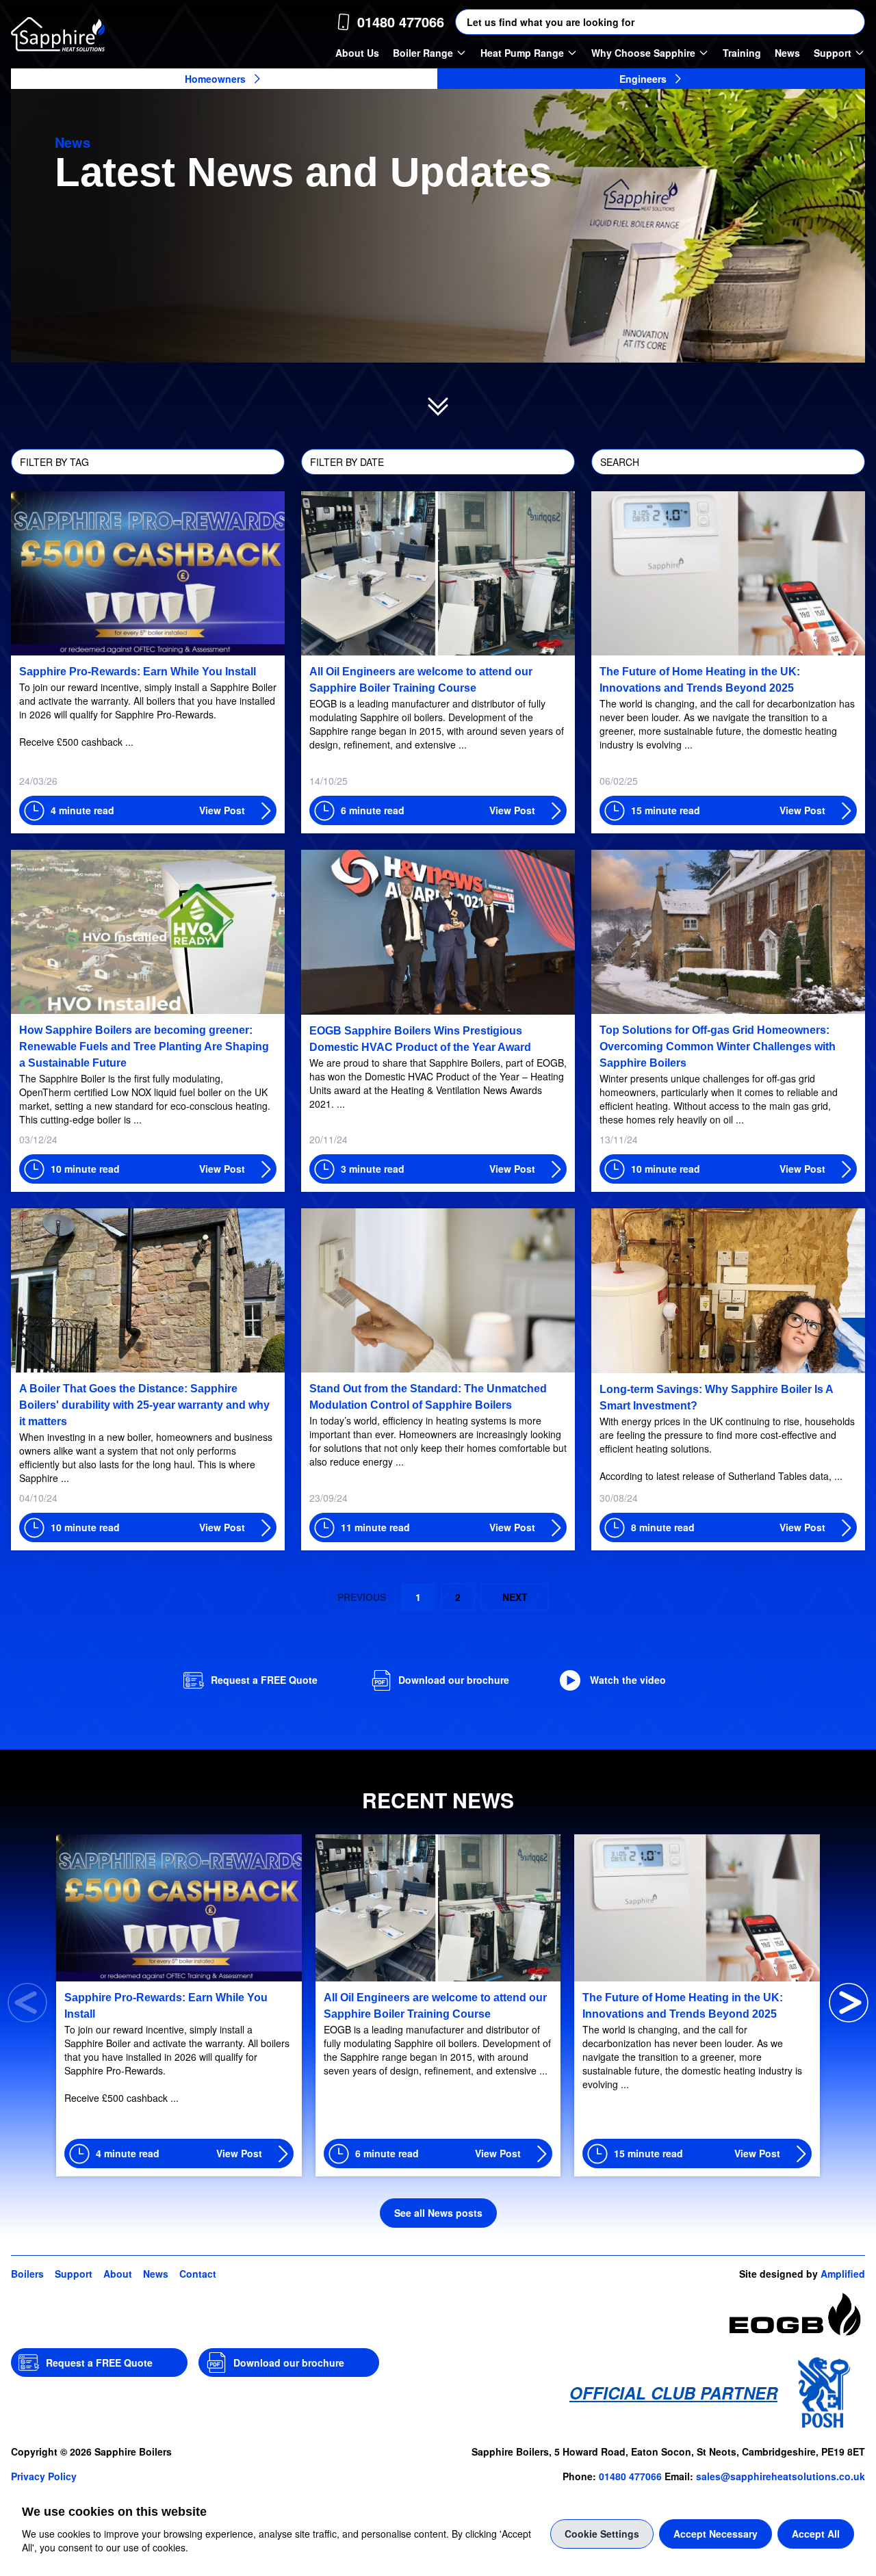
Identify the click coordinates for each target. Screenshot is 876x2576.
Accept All (816, 2534)
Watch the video (628, 1680)
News (787, 53)
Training (742, 53)
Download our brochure (454, 1680)
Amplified (843, 2274)
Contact (198, 2274)
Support (833, 53)
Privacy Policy (44, 2476)
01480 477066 (630, 2476)
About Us (357, 53)
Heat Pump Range (522, 53)
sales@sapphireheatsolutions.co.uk (781, 2476)
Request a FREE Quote (264, 1680)
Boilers (27, 2274)
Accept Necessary (716, 2534)
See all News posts (438, 2213)
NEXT (515, 1597)
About (118, 2274)
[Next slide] (849, 2003)
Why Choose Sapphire (643, 53)
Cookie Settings (602, 2534)
